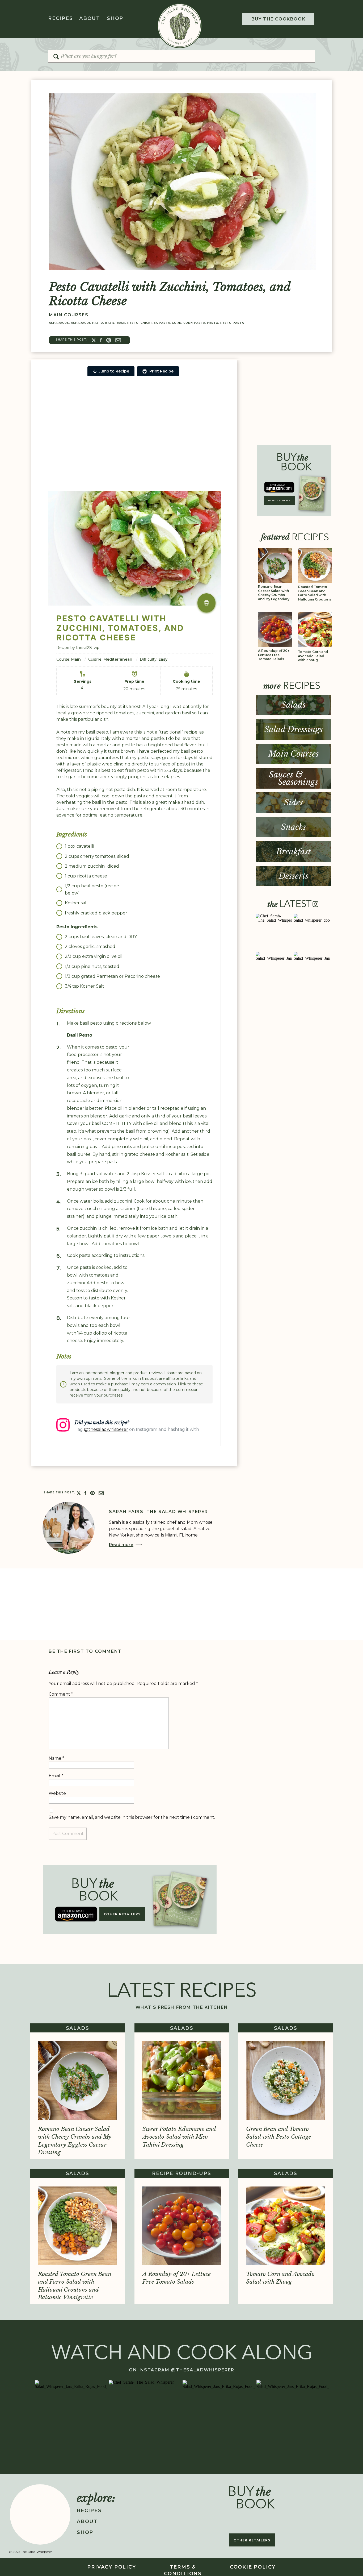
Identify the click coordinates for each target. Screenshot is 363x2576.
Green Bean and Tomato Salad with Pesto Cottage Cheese (279, 2137)
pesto (213, 323)
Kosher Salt (92, 986)
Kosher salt (77, 903)
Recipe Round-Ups (182, 2173)
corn (177, 323)
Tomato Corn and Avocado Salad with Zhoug (313, 656)
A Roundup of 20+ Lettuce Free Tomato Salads (274, 655)
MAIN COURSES (69, 315)
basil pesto (128, 323)
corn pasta (194, 323)
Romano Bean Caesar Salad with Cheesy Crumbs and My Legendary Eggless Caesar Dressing (274, 597)
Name (56, 1758)
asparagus (59, 323)
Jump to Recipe (114, 371)
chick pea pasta (155, 323)
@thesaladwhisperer (106, 1429)
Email (56, 1776)
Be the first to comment (85, 1651)
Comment (61, 1694)
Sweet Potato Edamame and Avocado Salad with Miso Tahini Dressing (179, 2137)
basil (110, 323)
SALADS (78, 2028)
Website (57, 1793)
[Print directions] (206, 603)
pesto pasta (232, 323)
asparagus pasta (87, 323)
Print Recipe (161, 371)
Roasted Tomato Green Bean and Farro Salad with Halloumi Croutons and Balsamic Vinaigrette (315, 597)
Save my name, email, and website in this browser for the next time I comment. (132, 1817)
